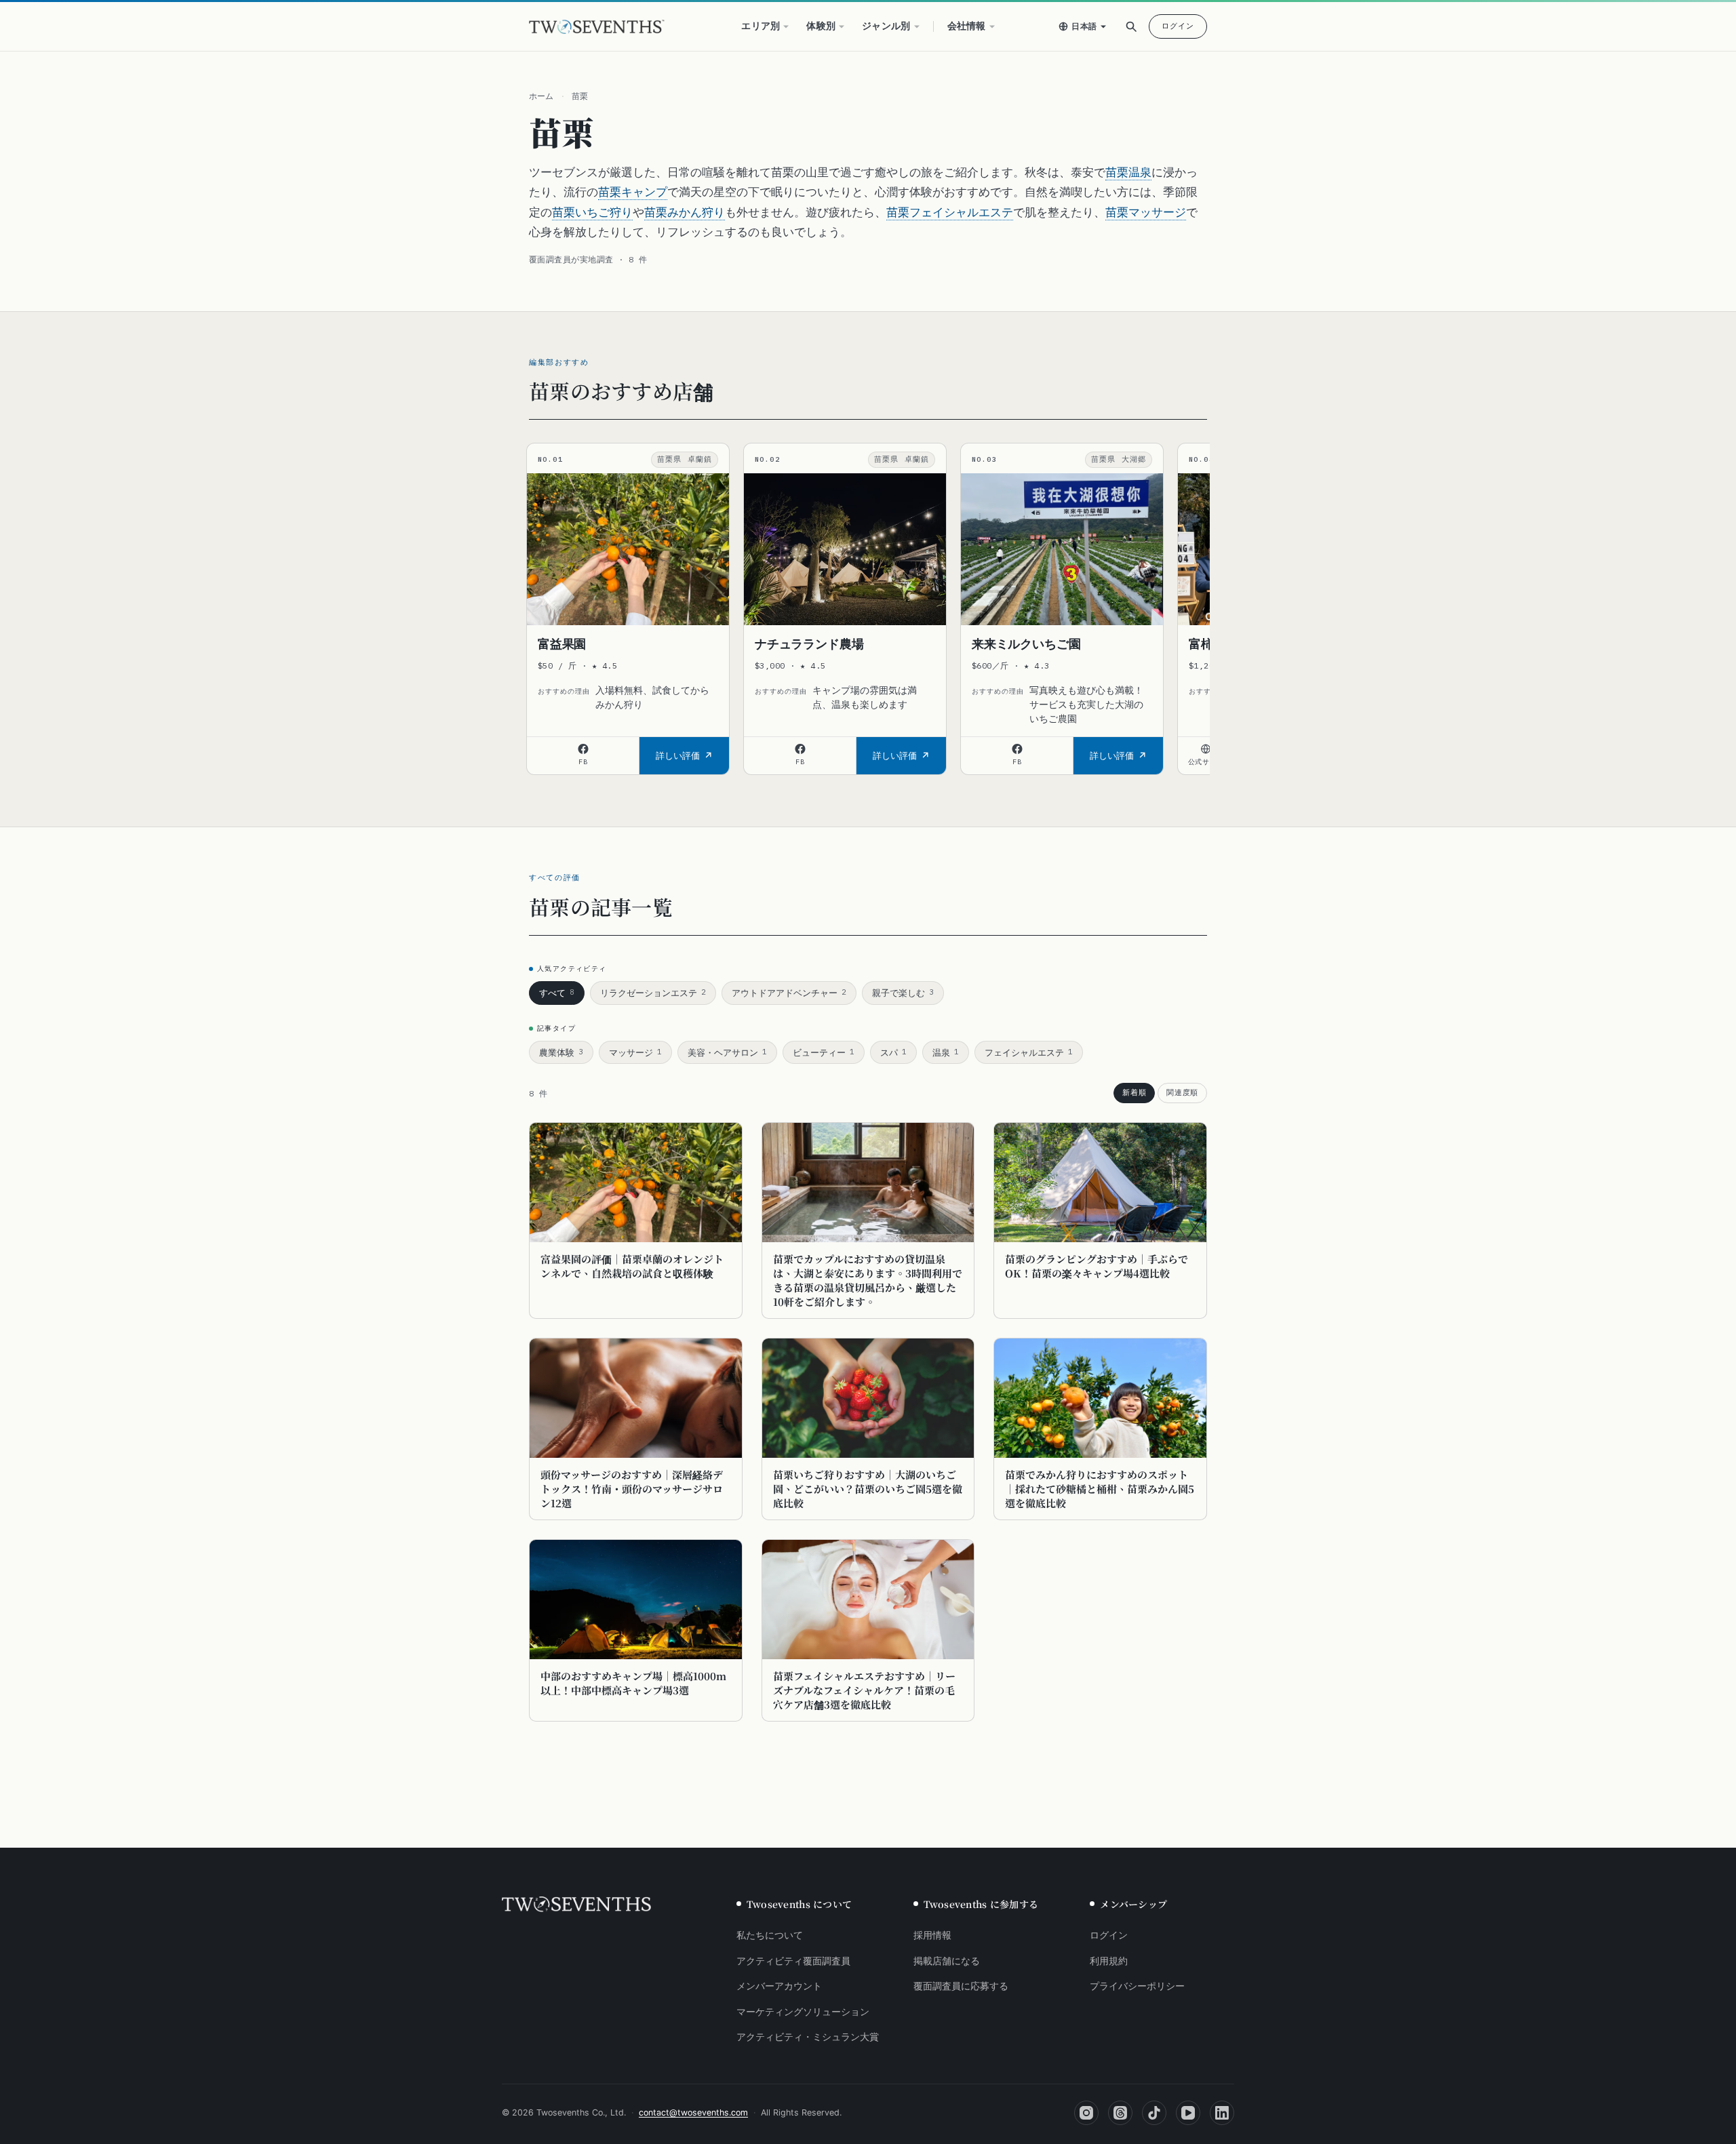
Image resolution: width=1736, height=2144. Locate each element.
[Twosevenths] (576, 1905)
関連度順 (1182, 1092)
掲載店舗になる (947, 1961)
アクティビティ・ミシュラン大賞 (808, 2037)
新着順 (1134, 1092)
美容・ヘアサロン (727, 1052)
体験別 (821, 26)
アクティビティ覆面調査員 (793, 1961)
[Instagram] (1086, 2113)
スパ (893, 1052)
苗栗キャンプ (633, 192)
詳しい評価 (678, 755)
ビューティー (824, 1052)
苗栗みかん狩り (685, 212)
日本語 (1084, 26)
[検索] (1131, 26)
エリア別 (761, 26)
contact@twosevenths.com (693, 2112)
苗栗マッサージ (1146, 212)
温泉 (946, 1052)
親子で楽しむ (903, 993)
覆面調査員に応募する (961, 1986)
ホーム (541, 96)
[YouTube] (1188, 2113)
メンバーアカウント (779, 1986)
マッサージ (635, 1052)
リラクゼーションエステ (653, 993)
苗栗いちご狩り (592, 212)
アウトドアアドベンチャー (789, 993)
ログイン (1178, 26)
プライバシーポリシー (1137, 1986)
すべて (557, 993)
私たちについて (770, 1935)
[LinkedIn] (1222, 2113)
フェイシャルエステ (1029, 1052)
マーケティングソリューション (803, 2012)
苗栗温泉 (1128, 172)
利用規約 (1109, 1961)
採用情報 (932, 1935)
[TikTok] (1154, 2113)
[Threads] (1120, 2113)
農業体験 (561, 1052)
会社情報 (967, 26)
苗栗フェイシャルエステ (950, 212)
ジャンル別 (886, 26)
